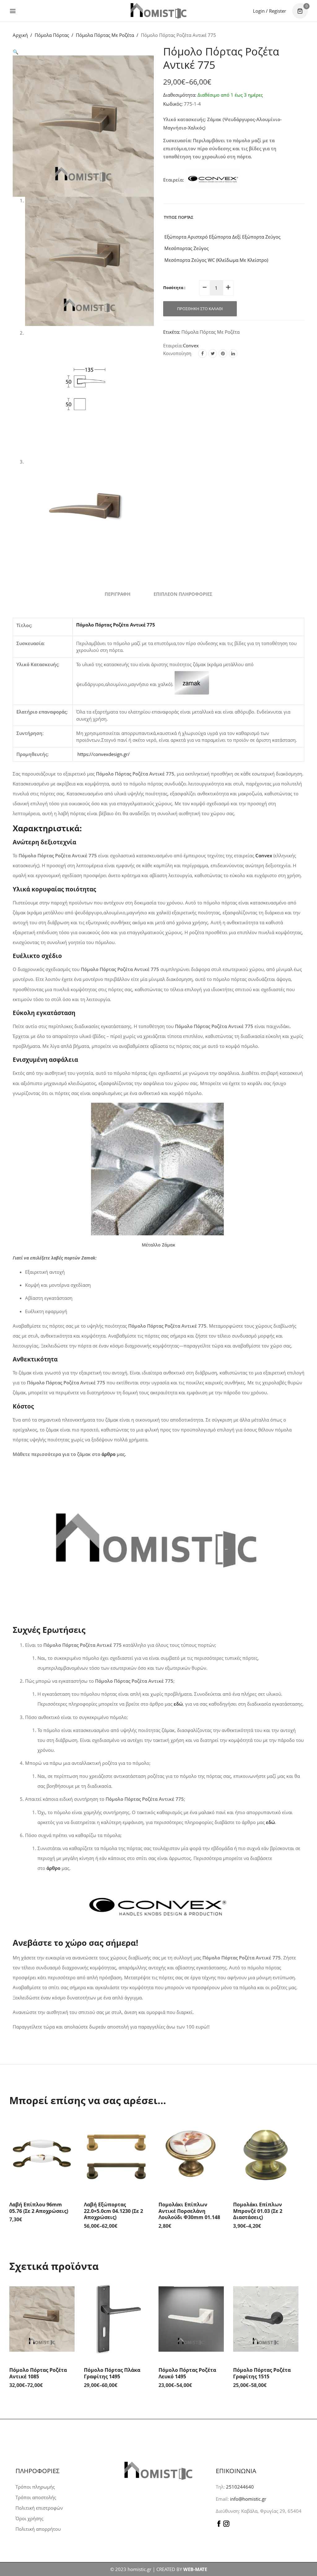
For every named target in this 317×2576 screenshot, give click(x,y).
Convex (191, 345)
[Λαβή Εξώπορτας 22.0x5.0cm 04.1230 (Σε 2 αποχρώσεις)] (117, 2153)
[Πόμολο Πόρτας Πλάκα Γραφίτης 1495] (117, 2319)
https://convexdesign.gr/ (104, 754)
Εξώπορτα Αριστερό (185, 237)
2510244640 (240, 2487)
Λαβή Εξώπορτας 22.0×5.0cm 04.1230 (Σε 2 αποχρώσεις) (113, 2211)
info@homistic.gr (248, 2499)
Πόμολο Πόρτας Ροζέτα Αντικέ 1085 (38, 2373)
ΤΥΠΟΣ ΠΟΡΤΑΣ (179, 217)
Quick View (68, 2124)
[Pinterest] (223, 354)
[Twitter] (213, 354)
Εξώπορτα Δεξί (224, 237)
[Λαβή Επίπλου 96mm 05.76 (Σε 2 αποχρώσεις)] (42, 2153)
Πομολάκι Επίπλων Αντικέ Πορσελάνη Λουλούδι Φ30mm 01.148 (189, 2211)
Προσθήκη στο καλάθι (200, 309)
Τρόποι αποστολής (36, 2497)
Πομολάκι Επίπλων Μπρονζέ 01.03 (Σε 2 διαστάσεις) (258, 2211)
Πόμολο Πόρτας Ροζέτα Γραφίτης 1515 (262, 2373)
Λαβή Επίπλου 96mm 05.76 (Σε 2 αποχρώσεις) (39, 2208)
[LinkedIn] (233, 354)
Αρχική (20, 35)
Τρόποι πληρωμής (35, 2487)
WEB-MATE (195, 2569)
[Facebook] (202, 354)
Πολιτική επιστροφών (39, 2508)
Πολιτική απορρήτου (38, 2529)
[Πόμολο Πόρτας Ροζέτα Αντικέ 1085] (42, 2319)
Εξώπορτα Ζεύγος (261, 237)
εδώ (270, 1822)
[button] (16, 52)
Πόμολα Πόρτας (52, 35)
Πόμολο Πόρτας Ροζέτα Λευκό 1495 (187, 2373)
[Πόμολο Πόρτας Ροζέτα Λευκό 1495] (191, 2319)
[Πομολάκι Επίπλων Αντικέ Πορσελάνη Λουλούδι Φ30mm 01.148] (191, 2153)
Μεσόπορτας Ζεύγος (186, 248)
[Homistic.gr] (158, 11)
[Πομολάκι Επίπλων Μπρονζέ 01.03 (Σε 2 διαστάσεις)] (266, 2153)
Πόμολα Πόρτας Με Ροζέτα (105, 35)
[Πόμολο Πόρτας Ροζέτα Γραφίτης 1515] (266, 2319)
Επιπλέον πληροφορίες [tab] (183, 594)
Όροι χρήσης (29, 2518)
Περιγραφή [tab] (117, 594)
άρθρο (109, 1454)
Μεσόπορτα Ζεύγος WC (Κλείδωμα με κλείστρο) (216, 260)
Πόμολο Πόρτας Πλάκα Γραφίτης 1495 (112, 2373)
